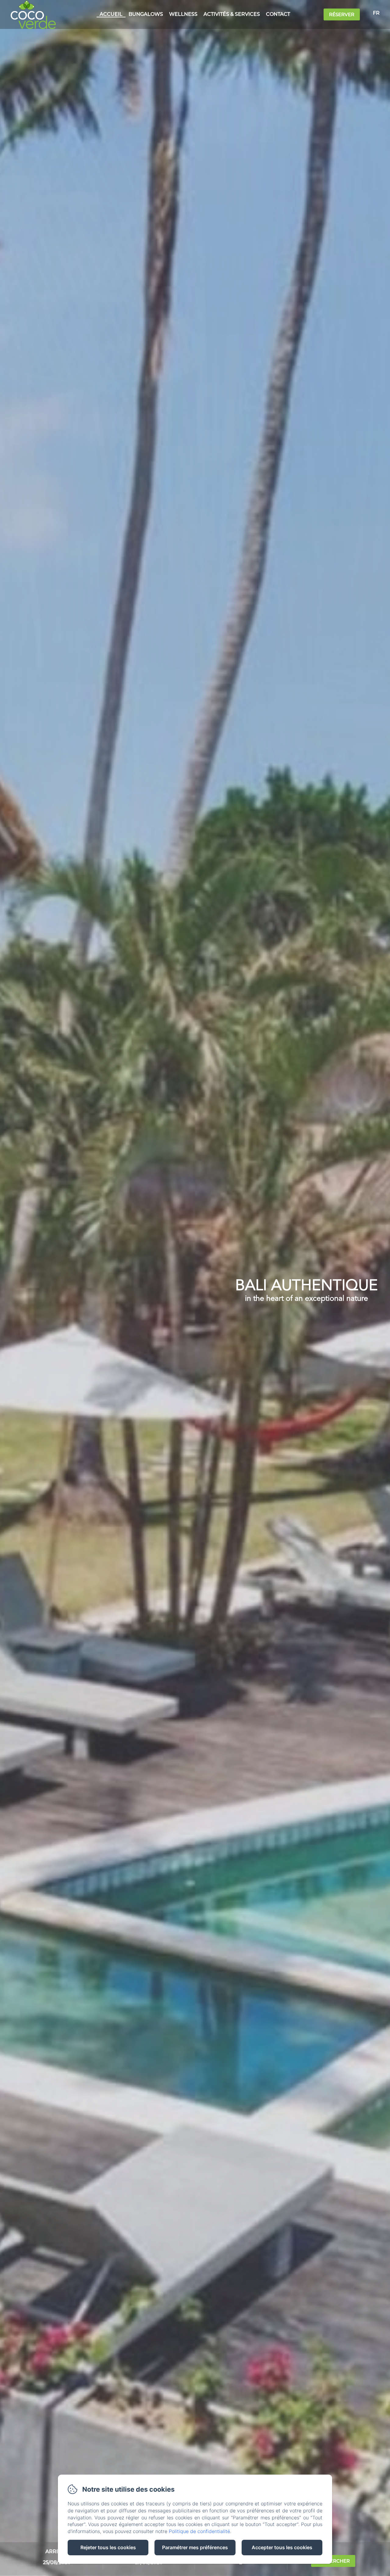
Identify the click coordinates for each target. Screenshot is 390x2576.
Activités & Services (232, 14)
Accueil (111, 14)
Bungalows (146, 14)
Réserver (342, 14)
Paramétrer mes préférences (195, 2547)
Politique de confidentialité (199, 2531)
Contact (278, 14)
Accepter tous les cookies (282, 2547)
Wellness (183, 14)
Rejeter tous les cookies (108, 2547)
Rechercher (333, 2561)
